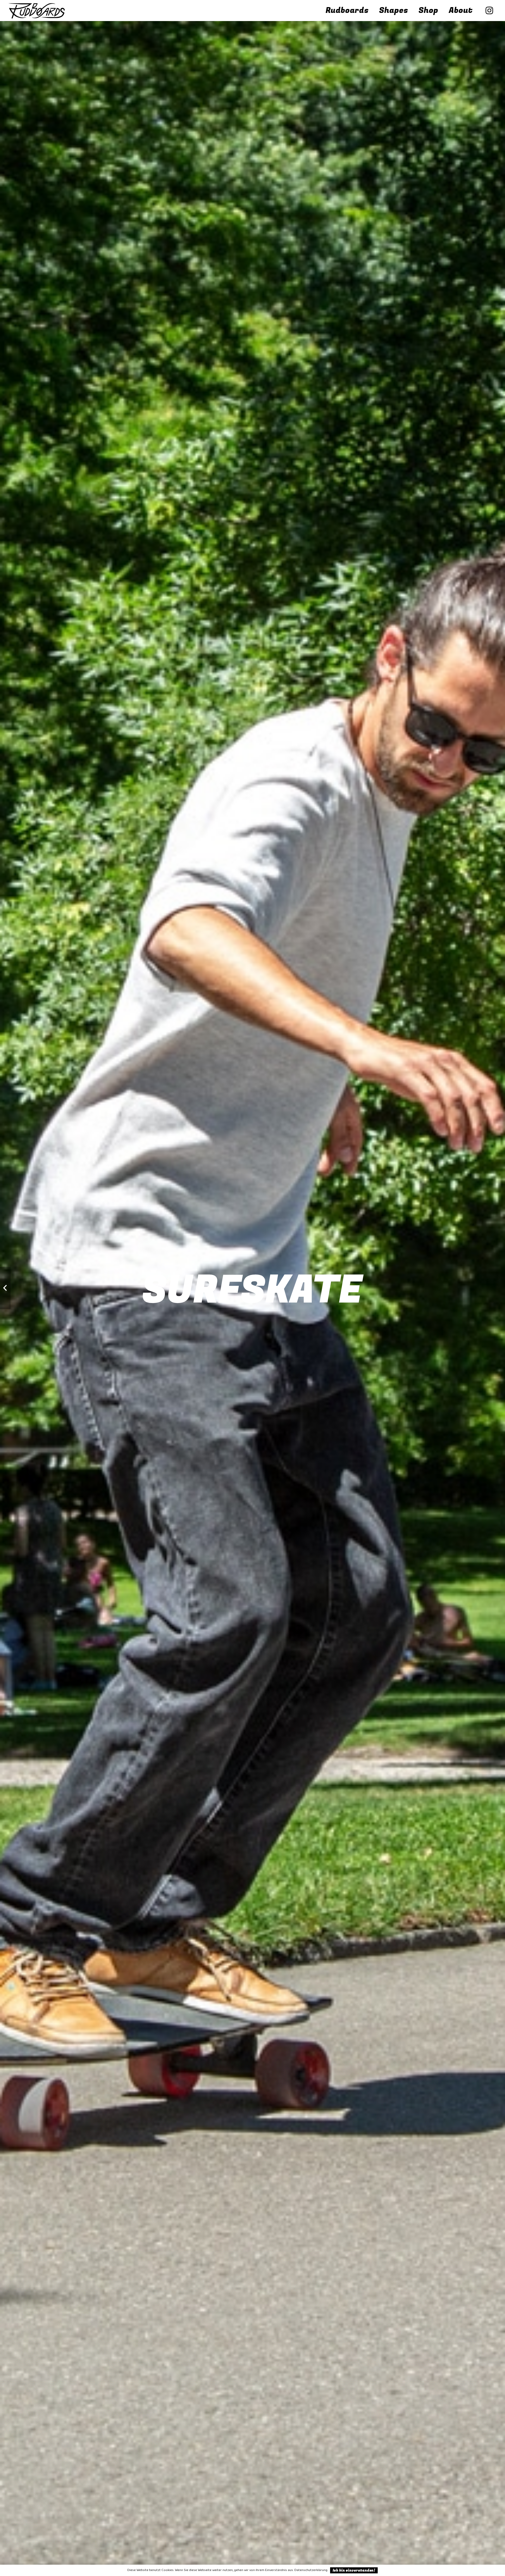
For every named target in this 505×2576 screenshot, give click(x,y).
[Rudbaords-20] (37, 11)
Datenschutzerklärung (311, 2570)
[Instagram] (489, 11)
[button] (413, 11)
